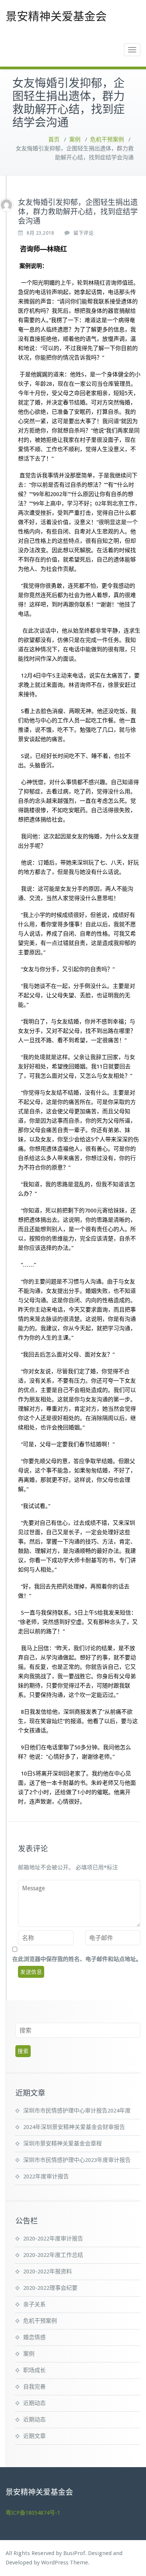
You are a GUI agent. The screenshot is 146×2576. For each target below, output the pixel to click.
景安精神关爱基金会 (56, 16)
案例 (75, 140)
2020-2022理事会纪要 (50, 2288)
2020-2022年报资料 (48, 2271)
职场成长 (34, 2370)
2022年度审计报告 (46, 2176)
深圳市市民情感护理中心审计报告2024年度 (77, 2111)
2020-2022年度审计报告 (53, 2239)
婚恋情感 (34, 2337)
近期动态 (34, 2403)
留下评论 (83, 233)
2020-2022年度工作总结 (53, 2255)
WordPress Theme (65, 2563)
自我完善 (34, 2387)
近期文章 (34, 2436)
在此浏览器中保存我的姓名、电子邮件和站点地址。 (77, 1959)
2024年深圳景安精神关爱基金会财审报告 (74, 2127)
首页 (54, 140)
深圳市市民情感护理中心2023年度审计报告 (77, 2160)
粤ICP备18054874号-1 (33, 2513)
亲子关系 (34, 2304)
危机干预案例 (107, 140)
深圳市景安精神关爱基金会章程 (63, 2144)
